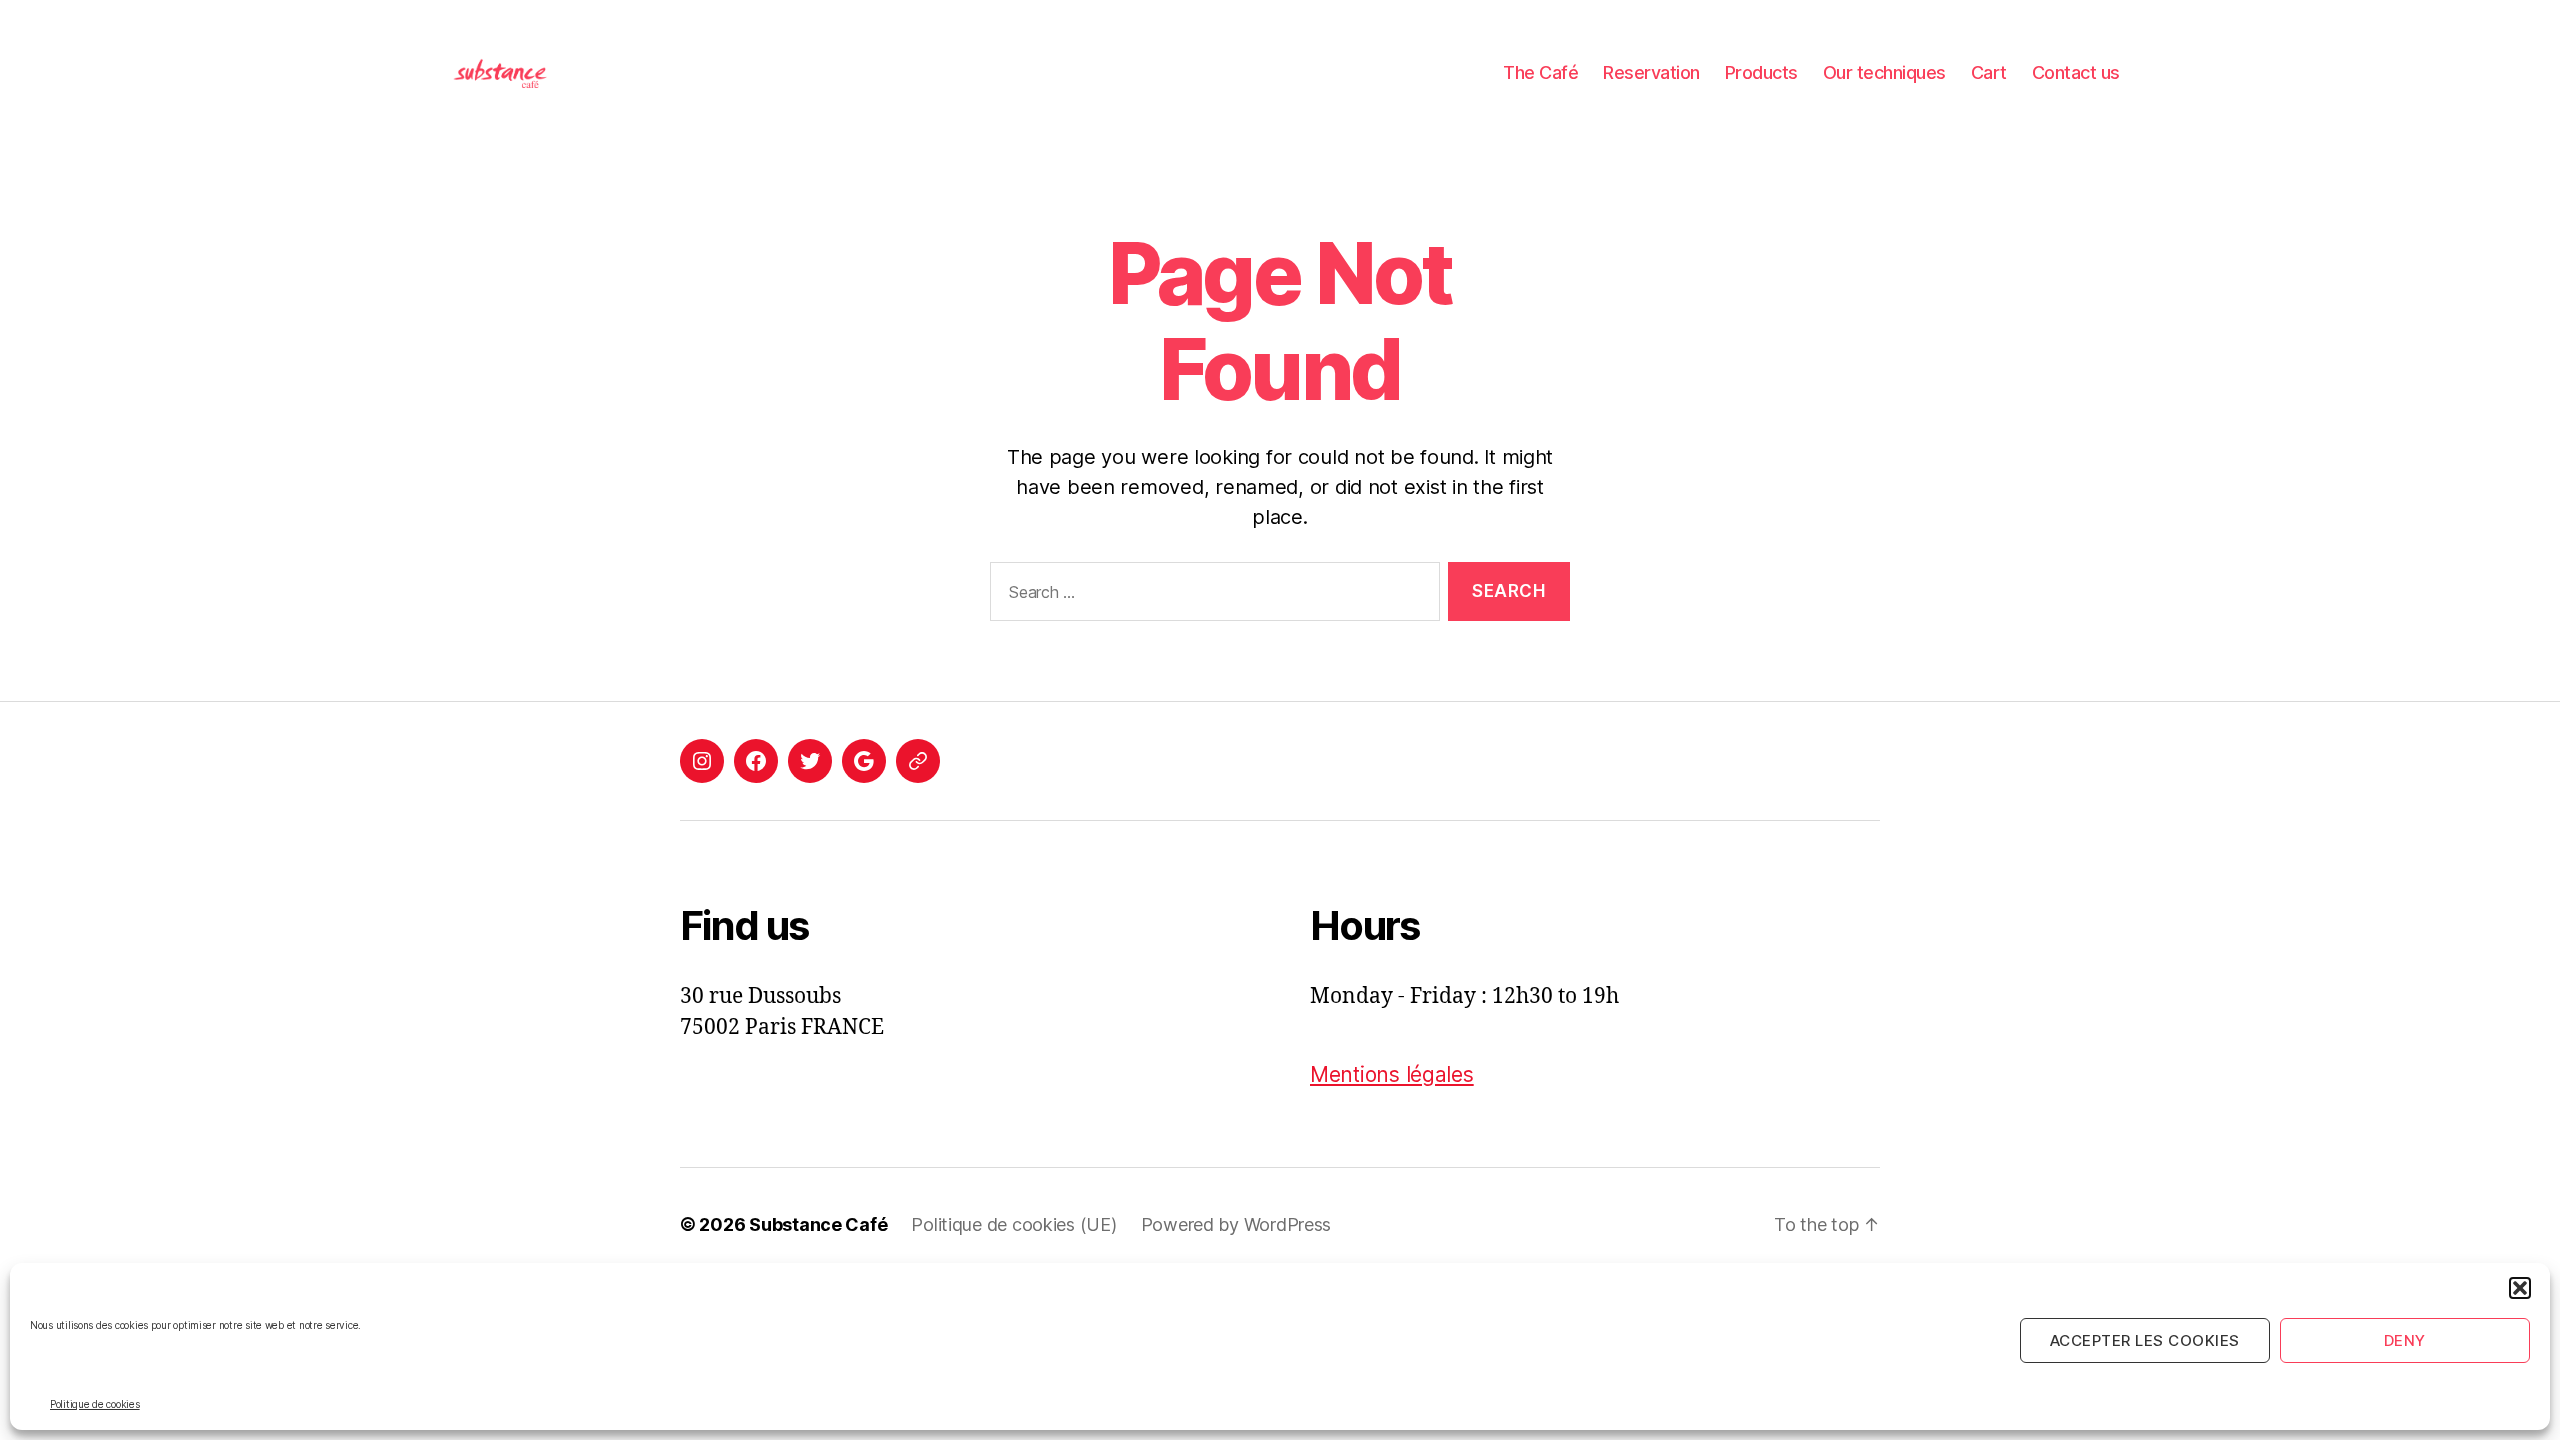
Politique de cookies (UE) (1013, 1224)
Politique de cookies (95, 1404)
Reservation (1651, 72)
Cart (1989, 72)
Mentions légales (1392, 1074)
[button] (2520, 1288)
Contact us (2076, 72)
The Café (1540, 72)
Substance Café (818, 1224)
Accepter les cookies (2145, 1340)
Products (1761, 72)
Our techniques (1884, 72)
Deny (2405, 1340)
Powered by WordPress (1236, 1224)
